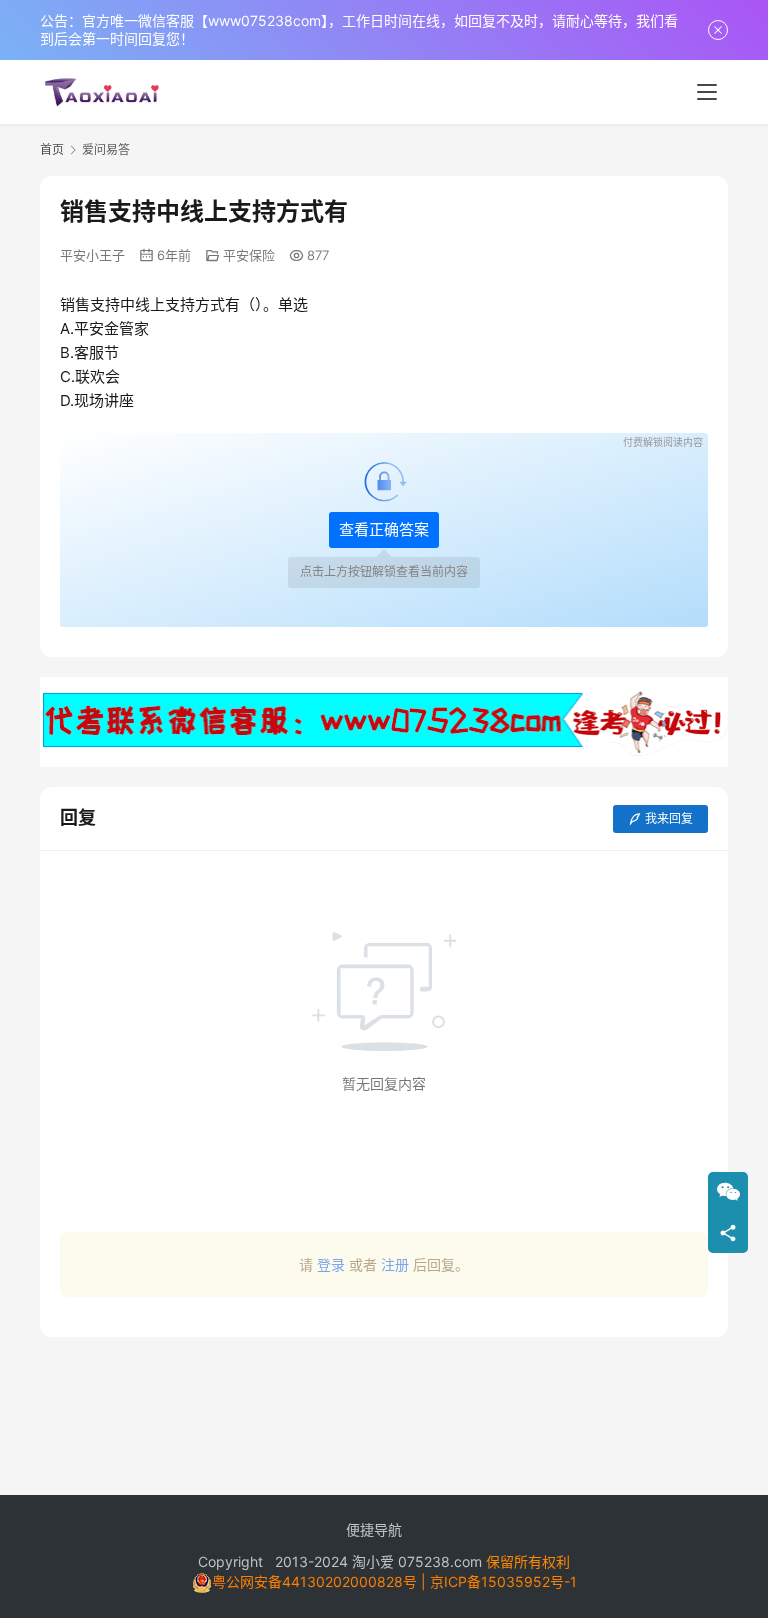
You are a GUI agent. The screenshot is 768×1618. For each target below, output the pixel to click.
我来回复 (669, 818)
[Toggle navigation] (707, 92)
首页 (52, 149)
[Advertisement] (384, 1406)
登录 (331, 1264)
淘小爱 (373, 1561)
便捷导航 (374, 1529)
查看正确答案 (384, 529)
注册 (395, 1264)
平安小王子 (92, 255)
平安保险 (249, 255)
